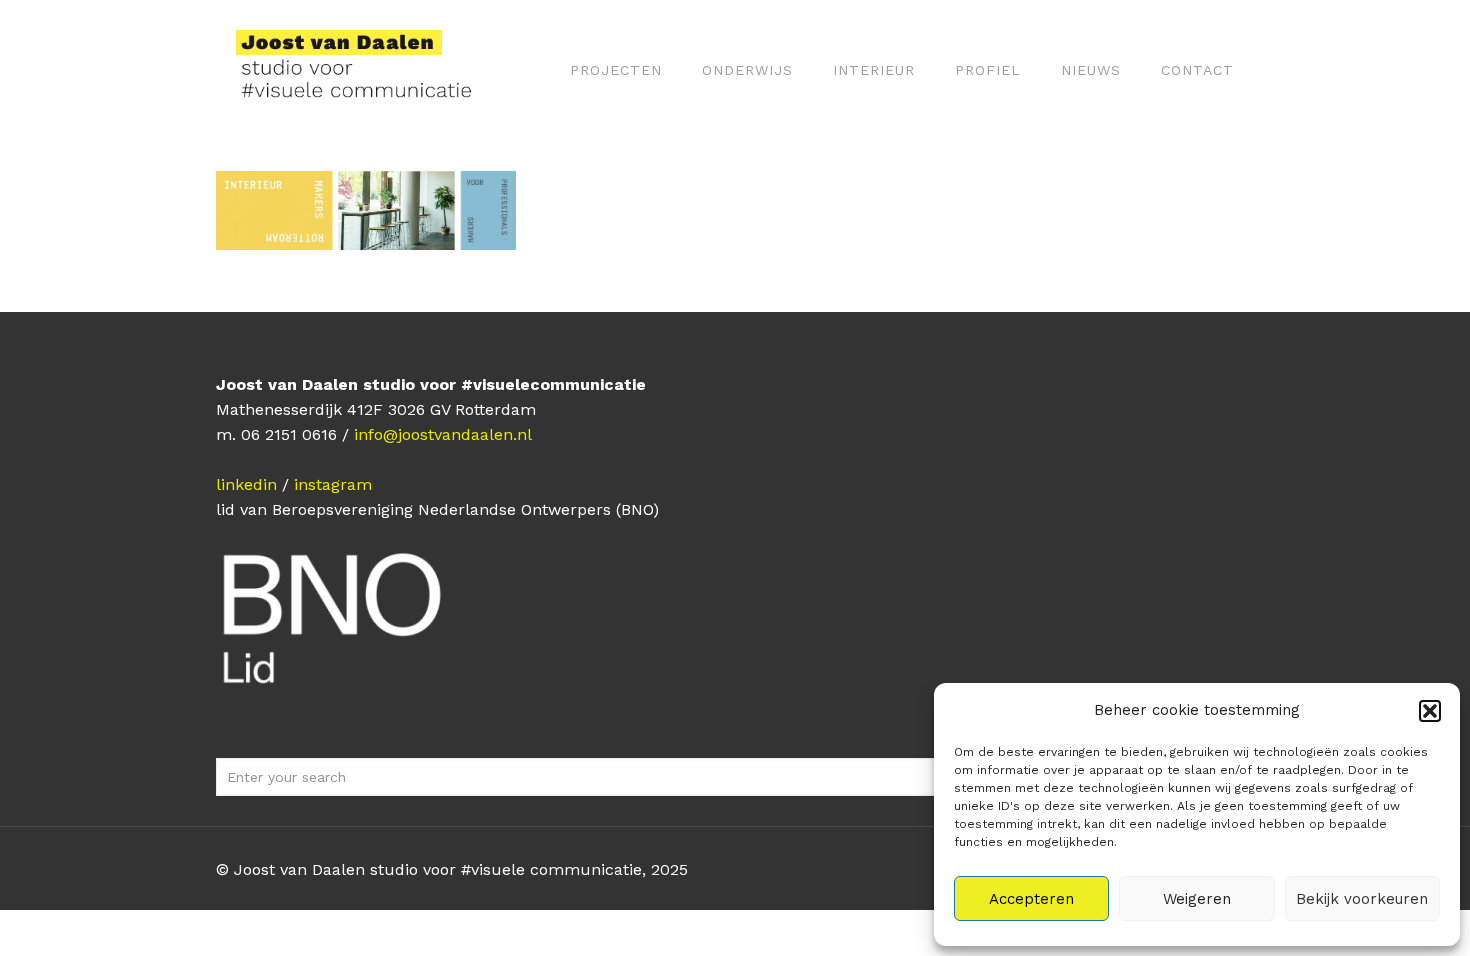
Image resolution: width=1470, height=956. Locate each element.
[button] (1430, 711)
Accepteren (1031, 899)
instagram (333, 484)
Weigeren (1197, 899)
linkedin (246, 484)
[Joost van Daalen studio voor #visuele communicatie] (366, 70)
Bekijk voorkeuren (1362, 899)
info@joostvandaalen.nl (443, 434)
